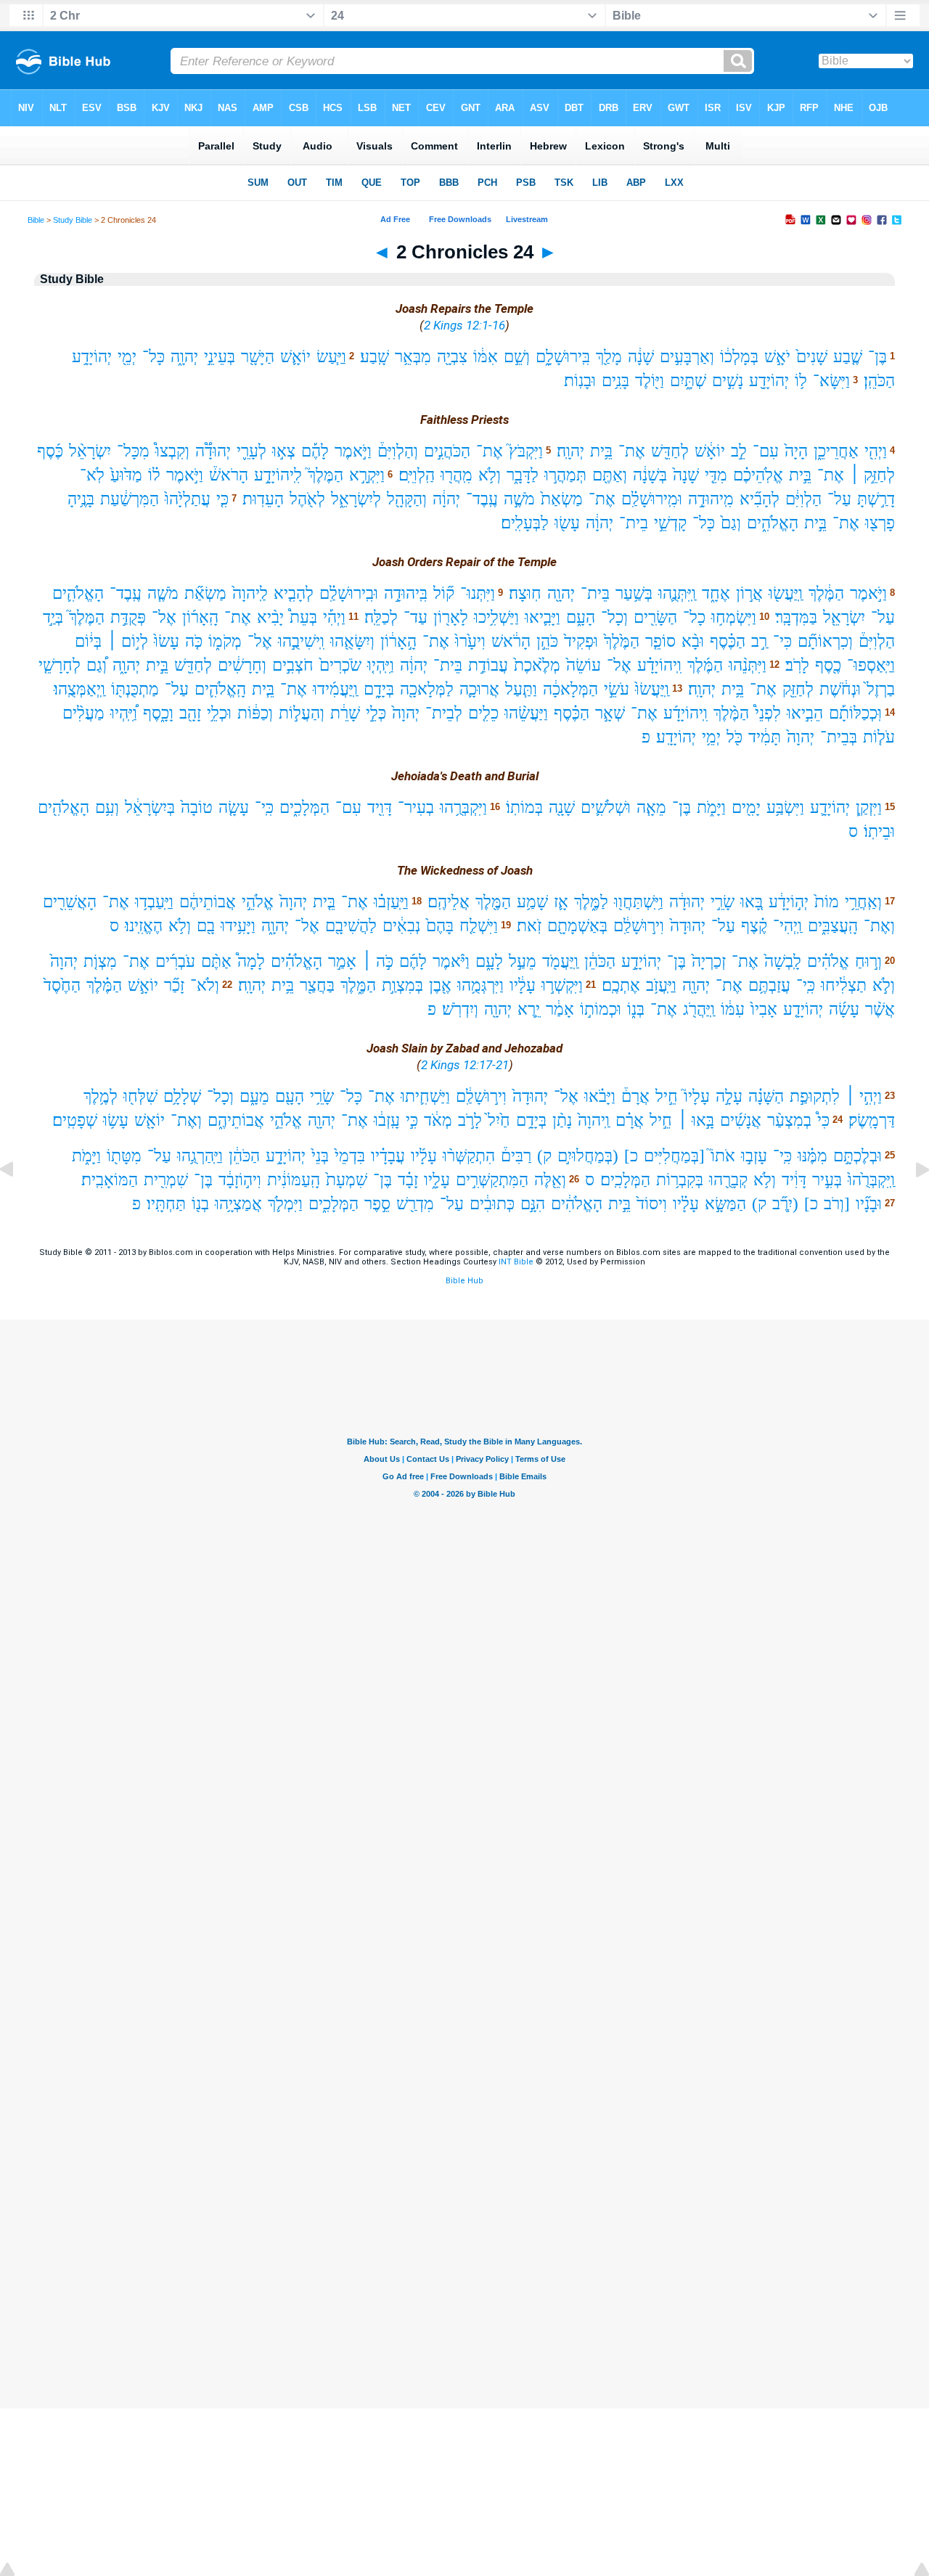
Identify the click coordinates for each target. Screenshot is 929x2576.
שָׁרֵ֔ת (345, 713)
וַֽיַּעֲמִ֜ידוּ (335, 689)
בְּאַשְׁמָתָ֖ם (577, 926)
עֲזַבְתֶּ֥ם (769, 985)
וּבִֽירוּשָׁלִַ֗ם (349, 593)
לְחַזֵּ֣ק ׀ (872, 475)
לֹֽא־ (92, 475)
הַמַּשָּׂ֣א (725, 1204)
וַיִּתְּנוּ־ (478, 593)
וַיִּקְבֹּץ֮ (526, 451)
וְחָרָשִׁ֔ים (242, 665)
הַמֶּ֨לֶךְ (731, 713)
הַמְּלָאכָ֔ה (570, 689)
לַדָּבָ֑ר (523, 475)
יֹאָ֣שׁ (777, 357)
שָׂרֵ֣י (723, 902)
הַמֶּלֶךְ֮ (326, 475)
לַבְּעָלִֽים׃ (525, 523)
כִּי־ (782, 641)
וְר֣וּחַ (868, 961)
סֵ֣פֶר (377, 1204)
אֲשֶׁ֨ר (880, 1009)
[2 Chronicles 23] (18, 1202)
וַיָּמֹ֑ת (711, 807)
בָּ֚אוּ (752, 902)
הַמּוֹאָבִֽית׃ (110, 1180)
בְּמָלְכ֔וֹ (739, 357)
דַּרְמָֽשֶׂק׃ (872, 1120)
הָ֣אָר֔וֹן (398, 641)
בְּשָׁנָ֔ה (650, 475)
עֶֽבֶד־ (482, 499)
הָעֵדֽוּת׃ (263, 499)
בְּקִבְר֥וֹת (680, 1180)
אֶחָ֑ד (716, 593)
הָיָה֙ (796, 451)
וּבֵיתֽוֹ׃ (879, 831)
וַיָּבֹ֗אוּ (600, 1096)
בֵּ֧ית (263, 689)
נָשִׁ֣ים (728, 381)
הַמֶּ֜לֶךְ (705, 665)
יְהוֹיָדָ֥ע (92, 357)
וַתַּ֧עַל (521, 689)
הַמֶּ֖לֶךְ (493, 902)
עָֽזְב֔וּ (387, 1120)
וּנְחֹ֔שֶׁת (840, 689)
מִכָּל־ (133, 451)
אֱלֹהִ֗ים (828, 961)
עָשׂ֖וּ (567, 523)
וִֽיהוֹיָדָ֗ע (659, 665)
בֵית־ (634, 523)
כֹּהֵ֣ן (547, 641)
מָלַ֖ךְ (609, 357)
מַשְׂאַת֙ (562, 499)
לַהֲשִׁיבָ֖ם (351, 926)
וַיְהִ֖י (876, 451)
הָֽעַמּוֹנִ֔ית (294, 1180)
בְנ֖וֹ (200, 1204)
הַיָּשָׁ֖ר (258, 357)
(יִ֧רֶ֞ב (785, 1204)
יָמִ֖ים (746, 807)
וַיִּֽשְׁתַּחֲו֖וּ (639, 902)
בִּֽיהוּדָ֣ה (406, 593)
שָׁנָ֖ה (562, 807)
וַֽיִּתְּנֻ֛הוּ (677, 593)
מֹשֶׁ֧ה (163, 593)
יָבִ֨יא (270, 617)
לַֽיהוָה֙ (250, 593)
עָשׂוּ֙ (167, 641)
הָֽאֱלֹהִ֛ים (220, 689)
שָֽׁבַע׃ (375, 357)
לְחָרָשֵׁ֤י (60, 665)
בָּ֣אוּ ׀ (696, 1120)
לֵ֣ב (739, 451)
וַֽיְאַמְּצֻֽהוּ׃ (79, 689)
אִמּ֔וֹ (486, 357)
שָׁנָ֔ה (641, 357)
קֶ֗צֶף (754, 926)
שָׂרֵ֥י (322, 1096)
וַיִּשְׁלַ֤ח (479, 926)
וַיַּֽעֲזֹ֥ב (661, 985)
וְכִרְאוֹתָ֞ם (825, 641)
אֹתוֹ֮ (723, 1156)
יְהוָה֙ (406, 713)
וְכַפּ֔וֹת (255, 713)
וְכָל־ (614, 617)
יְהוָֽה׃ (570, 451)
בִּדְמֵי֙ (350, 1156)
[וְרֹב (837, 1204)
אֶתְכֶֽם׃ (621, 985)
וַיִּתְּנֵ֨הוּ (748, 665)
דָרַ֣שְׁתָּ (876, 499)
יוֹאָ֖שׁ (150, 1120)
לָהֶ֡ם (315, 451)
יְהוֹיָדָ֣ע (641, 961)
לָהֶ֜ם (413, 961)
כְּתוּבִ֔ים (492, 1204)
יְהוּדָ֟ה (213, 451)
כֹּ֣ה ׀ (378, 961)
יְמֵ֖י (127, 357)
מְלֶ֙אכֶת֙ (537, 665)
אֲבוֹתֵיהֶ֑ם (236, 1120)
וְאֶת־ (879, 926)
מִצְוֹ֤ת (100, 961)
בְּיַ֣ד (53, 617)
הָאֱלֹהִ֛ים (78, 593)
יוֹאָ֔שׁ (710, 451)
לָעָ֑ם (489, 961)
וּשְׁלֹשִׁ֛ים (606, 807)
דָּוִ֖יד (380, 807)
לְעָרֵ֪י (251, 451)
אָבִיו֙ (764, 1009)
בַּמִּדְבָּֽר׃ (796, 617)
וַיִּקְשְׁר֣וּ (562, 985)
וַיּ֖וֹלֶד (650, 381)
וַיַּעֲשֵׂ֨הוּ (526, 713)
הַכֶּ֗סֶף (728, 641)
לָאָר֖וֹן (451, 617)
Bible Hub (464, 1281)
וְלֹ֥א (490, 475)
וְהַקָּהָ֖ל (407, 499)
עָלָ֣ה (729, 1096)
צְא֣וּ (284, 451)
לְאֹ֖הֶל (307, 499)
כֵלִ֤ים (483, 713)
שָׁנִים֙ (812, 357)
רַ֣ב (759, 641)
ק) (544, 1156)
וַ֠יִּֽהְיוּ (124, 713)
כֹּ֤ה (194, 641)
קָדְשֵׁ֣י (670, 523)
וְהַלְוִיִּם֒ (398, 451)
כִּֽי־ (264, 807)
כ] (631, 1156)
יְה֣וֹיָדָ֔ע (789, 902)
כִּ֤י (222, 499)
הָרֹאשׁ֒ (229, 475)
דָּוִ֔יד (794, 1180)
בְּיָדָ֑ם (379, 689)
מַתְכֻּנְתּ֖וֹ (135, 689)
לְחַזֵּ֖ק (798, 689)
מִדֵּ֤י (716, 475)
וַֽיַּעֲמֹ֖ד (560, 961)
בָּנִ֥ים (615, 381)
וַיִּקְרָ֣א (367, 475)
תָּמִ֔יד (765, 737)
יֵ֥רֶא (529, 1009)
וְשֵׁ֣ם (517, 357)
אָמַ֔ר (560, 1009)
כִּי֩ (823, 1120)
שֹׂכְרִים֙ (340, 665)
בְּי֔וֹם (88, 641)
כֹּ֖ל (734, 737)
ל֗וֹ (154, 475)
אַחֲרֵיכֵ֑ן (836, 451)
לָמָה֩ (251, 961)
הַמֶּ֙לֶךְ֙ (622, 641)
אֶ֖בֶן (440, 985)
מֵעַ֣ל (523, 961)
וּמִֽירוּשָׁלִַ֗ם (652, 499)
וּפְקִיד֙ (581, 641)
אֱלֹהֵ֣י (258, 902)
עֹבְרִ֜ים (175, 961)
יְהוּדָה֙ (688, 926)
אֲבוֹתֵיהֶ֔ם (208, 902)
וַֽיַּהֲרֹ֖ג (699, 1009)
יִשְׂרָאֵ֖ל (844, 617)
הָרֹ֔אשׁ (511, 641)
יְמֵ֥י (711, 737)
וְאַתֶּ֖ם (610, 475)
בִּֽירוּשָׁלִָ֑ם (563, 357)
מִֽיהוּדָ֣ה (711, 499)
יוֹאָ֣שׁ (143, 985)
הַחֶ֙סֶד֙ (62, 985)
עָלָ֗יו (686, 1204)
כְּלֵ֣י (376, 713)
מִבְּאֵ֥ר (413, 357)
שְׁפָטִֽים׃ (75, 1120)
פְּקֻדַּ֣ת (128, 617)
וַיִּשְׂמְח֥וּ (734, 617)
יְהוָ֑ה (184, 357)
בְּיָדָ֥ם (531, 1120)
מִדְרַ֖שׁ (415, 1204)
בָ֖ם (206, 926)
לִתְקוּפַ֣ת (815, 1096)
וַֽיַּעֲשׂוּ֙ (652, 689)
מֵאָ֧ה (651, 807)
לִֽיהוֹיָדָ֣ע (278, 475)
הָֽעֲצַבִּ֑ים (833, 926)
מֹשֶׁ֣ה (519, 499)
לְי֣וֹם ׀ (128, 641)
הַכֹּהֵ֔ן (600, 961)
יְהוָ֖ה (561, 593)
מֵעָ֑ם (254, 1096)
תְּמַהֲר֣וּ (565, 475)
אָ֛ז (561, 902)
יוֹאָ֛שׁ (295, 357)
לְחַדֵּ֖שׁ (670, 451)
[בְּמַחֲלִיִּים (674, 1156)
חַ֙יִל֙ (499, 1120)
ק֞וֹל (444, 593)
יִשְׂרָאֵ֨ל (90, 451)
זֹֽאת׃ (529, 926)
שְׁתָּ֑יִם (688, 381)
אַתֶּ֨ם (216, 961)
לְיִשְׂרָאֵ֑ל (356, 499)
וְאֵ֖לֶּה (550, 1180)
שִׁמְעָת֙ (347, 1180)
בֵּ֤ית (324, 902)
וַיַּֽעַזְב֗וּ (391, 902)
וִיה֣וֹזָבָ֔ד (240, 1180)
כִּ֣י (412, 1120)
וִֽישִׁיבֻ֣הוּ (301, 641)
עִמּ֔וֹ (733, 1009)
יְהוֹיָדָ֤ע (803, 1009)
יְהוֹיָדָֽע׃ (676, 737)
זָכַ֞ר (174, 985)
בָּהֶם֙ (440, 926)
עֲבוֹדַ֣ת (488, 665)
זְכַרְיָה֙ (709, 961)
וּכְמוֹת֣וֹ (601, 1009)
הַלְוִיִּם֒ (877, 641)
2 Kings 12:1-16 (464, 325)
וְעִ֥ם (107, 807)
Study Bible (73, 220)
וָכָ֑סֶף (158, 713)
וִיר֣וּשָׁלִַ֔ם (639, 926)
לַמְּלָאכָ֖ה (427, 689)
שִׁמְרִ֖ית (166, 1180)
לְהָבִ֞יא (760, 499)
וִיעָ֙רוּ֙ (470, 641)
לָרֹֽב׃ (797, 665)
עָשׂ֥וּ (116, 1120)
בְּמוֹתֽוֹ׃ (524, 807)
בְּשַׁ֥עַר (634, 593)
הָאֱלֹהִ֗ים (296, 961)
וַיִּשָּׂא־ (831, 381)
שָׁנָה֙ (686, 475)
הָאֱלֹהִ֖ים (64, 807)
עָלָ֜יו (424, 1156)
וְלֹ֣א (884, 985)
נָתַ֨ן (562, 1120)
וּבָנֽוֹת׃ (580, 381)
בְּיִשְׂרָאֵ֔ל (150, 807)
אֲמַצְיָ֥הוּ (238, 1204)
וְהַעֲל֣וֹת (302, 713)
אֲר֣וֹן (749, 593)
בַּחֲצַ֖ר (317, 985)
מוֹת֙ (827, 902)
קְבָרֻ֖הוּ (728, 1180)
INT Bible (516, 1262)
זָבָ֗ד (408, 1180)
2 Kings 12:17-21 (465, 1065)
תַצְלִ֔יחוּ (844, 985)
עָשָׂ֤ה (234, 807)
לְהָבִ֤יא (294, 593)
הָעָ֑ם (581, 617)
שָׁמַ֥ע (532, 902)
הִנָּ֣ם (533, 1204)
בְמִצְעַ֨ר (789, 1120)
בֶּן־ (877, 357)
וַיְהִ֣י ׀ (864, 1096)
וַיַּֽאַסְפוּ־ (871, 665)
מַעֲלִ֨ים (83, 713)
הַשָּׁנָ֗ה (766, 1096)
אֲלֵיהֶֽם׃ (449, 902)
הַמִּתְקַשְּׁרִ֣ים (492, 1180)
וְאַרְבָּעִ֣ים (687, 357)
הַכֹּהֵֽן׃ (879, 381)
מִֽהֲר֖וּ (457, 475)
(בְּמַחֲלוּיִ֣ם (588, 1156)
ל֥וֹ (801, 381)
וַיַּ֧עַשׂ (331, 357)
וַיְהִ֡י (334, 617)
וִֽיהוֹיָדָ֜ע (686, 713)
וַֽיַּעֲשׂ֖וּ (786, 593)
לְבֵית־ (444, 713)
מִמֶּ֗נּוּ (813, 1156)
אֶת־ (632, 451)
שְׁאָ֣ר (610, 713)
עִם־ (766, 451)
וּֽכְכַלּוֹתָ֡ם (855, 713)
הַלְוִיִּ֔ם (803, 499)
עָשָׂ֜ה (844, 1009)
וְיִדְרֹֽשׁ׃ (460, 1009)
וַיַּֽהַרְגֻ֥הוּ (200, 1156)
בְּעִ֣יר (827, 1180)
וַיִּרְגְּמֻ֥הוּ (480, 985)
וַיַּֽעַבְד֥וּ (154, 902)
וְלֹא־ (205, 985)
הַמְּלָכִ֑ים (304, 807)
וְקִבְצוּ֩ (172, 451)
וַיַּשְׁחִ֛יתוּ (425, 1096)
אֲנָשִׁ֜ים (741, 1120)
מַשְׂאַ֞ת (205, 593)
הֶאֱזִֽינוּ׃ (144, 926)
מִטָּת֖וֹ (124, 1156)
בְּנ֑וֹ (636, 1009)
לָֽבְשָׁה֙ (783, 961)
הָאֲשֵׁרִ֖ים (70, 902)
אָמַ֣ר (342, 961)
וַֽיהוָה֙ (594, 1120)
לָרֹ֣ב (470, 1120)
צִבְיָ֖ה (452, 357)
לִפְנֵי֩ (768, 713)
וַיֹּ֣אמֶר (353, 451)
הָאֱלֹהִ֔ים (577, 1204)
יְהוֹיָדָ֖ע (769, 381)
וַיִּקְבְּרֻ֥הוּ (463, 807)
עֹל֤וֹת (879, 737)
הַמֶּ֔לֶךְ (826, 593)
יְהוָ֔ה (446, 499)
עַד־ (416, 617)
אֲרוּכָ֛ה (479, 689)
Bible (36, 220)
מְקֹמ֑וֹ (225, 641)
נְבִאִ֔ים (401, 926)
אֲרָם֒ (635, 1096)
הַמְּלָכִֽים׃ (625, 1180)
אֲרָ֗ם (630, 1120)
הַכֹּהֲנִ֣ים (447, 451)
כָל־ (694, 617)
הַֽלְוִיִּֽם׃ (417, 475)
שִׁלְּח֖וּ (140, 1096)
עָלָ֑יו (437, 1180)
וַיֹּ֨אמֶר (451, 961)
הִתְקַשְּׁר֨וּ (469, 1156)
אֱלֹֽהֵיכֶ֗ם (758, 475)
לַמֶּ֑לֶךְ (591, 902)
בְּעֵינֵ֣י (220, 357)
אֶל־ (164, 617)
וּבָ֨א (693, 641)
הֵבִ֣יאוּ (805, 713)
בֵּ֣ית (800, 475)
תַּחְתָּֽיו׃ (166, 1204)
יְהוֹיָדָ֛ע (830, 807)
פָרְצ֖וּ (880, 523)
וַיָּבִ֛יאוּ (543, 617)
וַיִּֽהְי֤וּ (381, 665)
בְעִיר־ (416, 807)
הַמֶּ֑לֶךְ (358, 985)
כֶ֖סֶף (828, 665)
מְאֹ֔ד (438, 1120)
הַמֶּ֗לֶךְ (104, 985)
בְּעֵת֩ (303, 617)
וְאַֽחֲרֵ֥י (863, 902)
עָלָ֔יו (523, 985)
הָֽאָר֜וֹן (200, 617)
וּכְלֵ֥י (219, 713)
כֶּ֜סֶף (50, 451)
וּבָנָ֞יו (869, 1204)
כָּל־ (154, 357)
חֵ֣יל (667, 1096)
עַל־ (839, 499)
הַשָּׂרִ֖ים (655, 617)
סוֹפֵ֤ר (660, 641)
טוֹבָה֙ (197, 807)
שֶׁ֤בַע (848, 357)
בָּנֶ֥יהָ (81, 499)
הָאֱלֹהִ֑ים (773, 523)
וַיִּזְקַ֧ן (869, 807)
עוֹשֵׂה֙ (584, 665)
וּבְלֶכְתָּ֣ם (858, 1156)
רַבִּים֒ (516, 1156)
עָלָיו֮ (697, 1096)
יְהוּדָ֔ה (687, 902)
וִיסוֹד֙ (652, 1204)
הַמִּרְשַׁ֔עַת (130, 499)
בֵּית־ (595, 593)
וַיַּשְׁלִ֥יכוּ (496, 617)
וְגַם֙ (731, 523)
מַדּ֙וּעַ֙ (126, 475)
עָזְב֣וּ (754, 1156)
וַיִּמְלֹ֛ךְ (285, 1204)
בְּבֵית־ (839, 737)
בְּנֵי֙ (320, 1156)
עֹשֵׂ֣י (617, 689)
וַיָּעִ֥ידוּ (238, 926)
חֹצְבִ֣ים (293, 665)
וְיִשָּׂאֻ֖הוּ (352, 641)
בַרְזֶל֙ (881, 689)
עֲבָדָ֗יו (388, 1156)
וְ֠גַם (97, 665)
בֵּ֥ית (601, 451)
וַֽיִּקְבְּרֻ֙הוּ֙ (871, 1180)
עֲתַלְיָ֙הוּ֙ (188, 499)
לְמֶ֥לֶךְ (101, 1096)
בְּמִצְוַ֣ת (402, 985)
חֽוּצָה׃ (525, 593)
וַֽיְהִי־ (787, 926)
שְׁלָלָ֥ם (182, 1096)
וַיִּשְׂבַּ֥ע (785, 807)
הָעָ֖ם (290, 1096)
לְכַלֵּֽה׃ (381, 617)
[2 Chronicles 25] (911, 1202)
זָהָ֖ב (190, 713)
